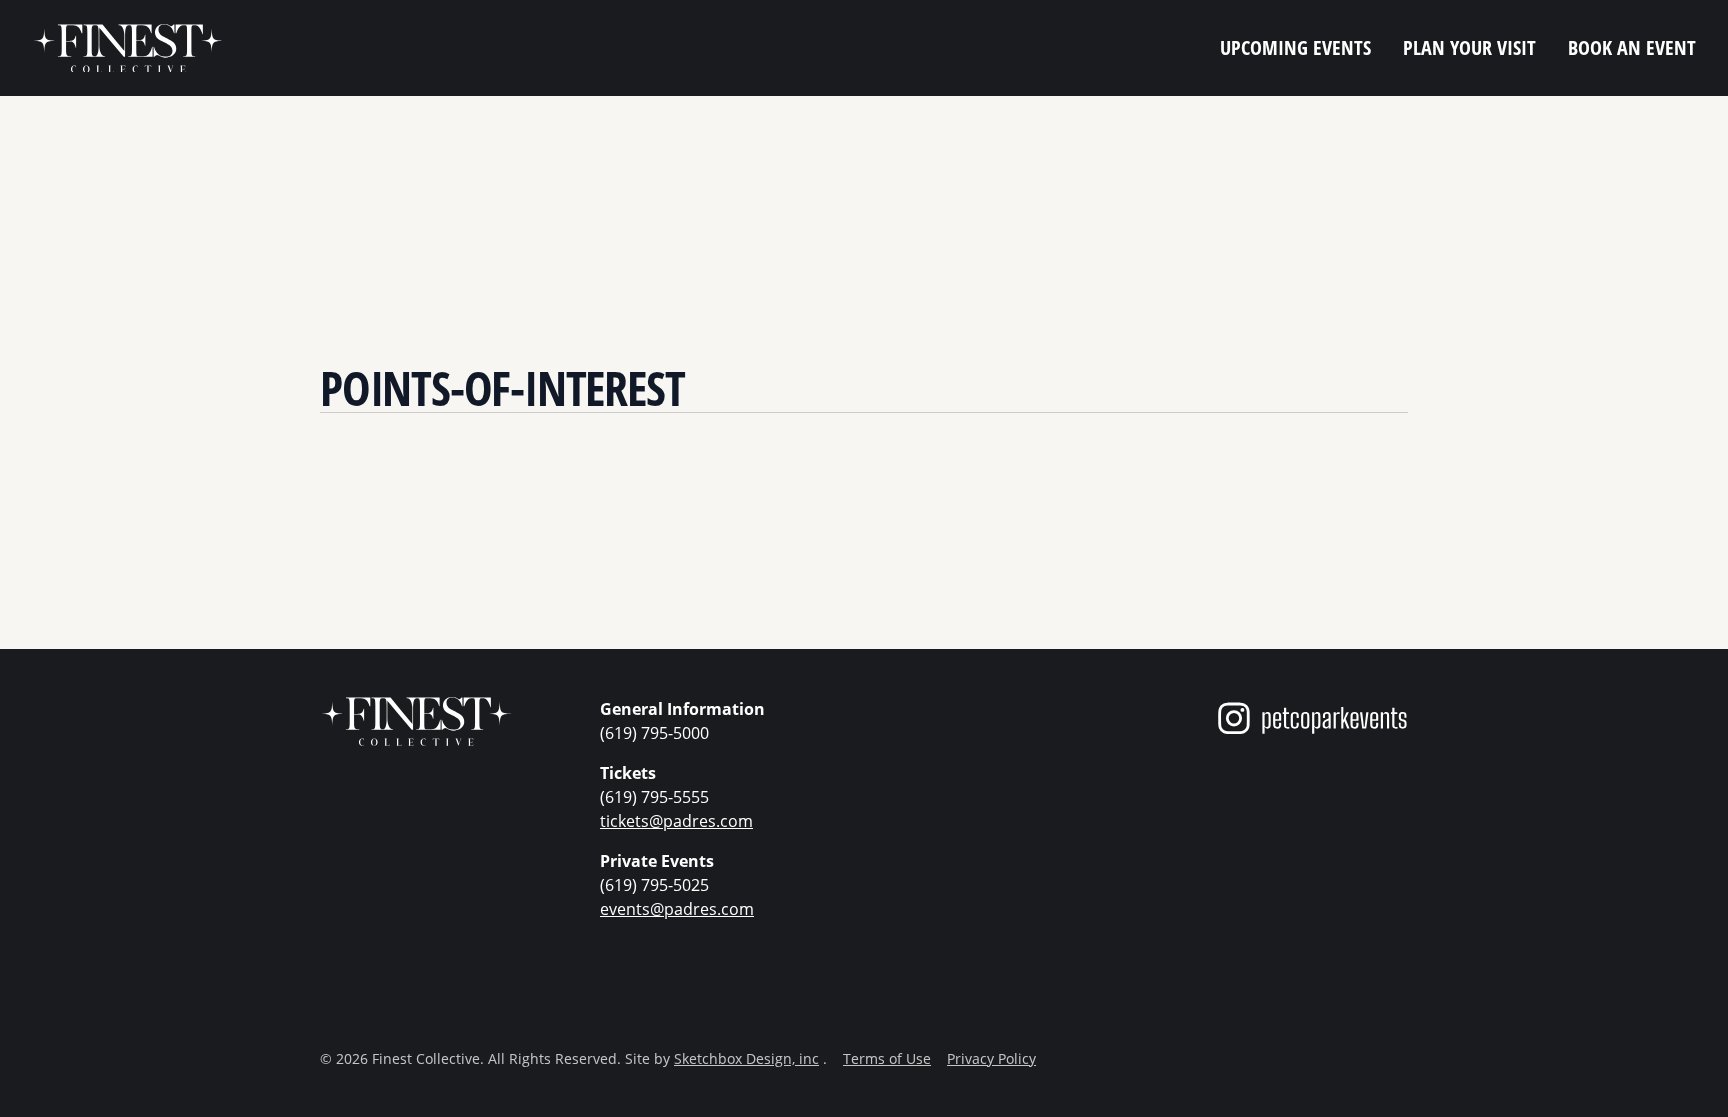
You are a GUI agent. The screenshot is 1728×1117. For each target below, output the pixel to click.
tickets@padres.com (676, 821)
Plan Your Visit (1469, 47)
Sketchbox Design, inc (746, 1058)
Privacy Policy (991, 1058)
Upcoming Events (1295, 47)
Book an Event (1632, 47)
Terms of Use (887, 1058)
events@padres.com (677, 909)
